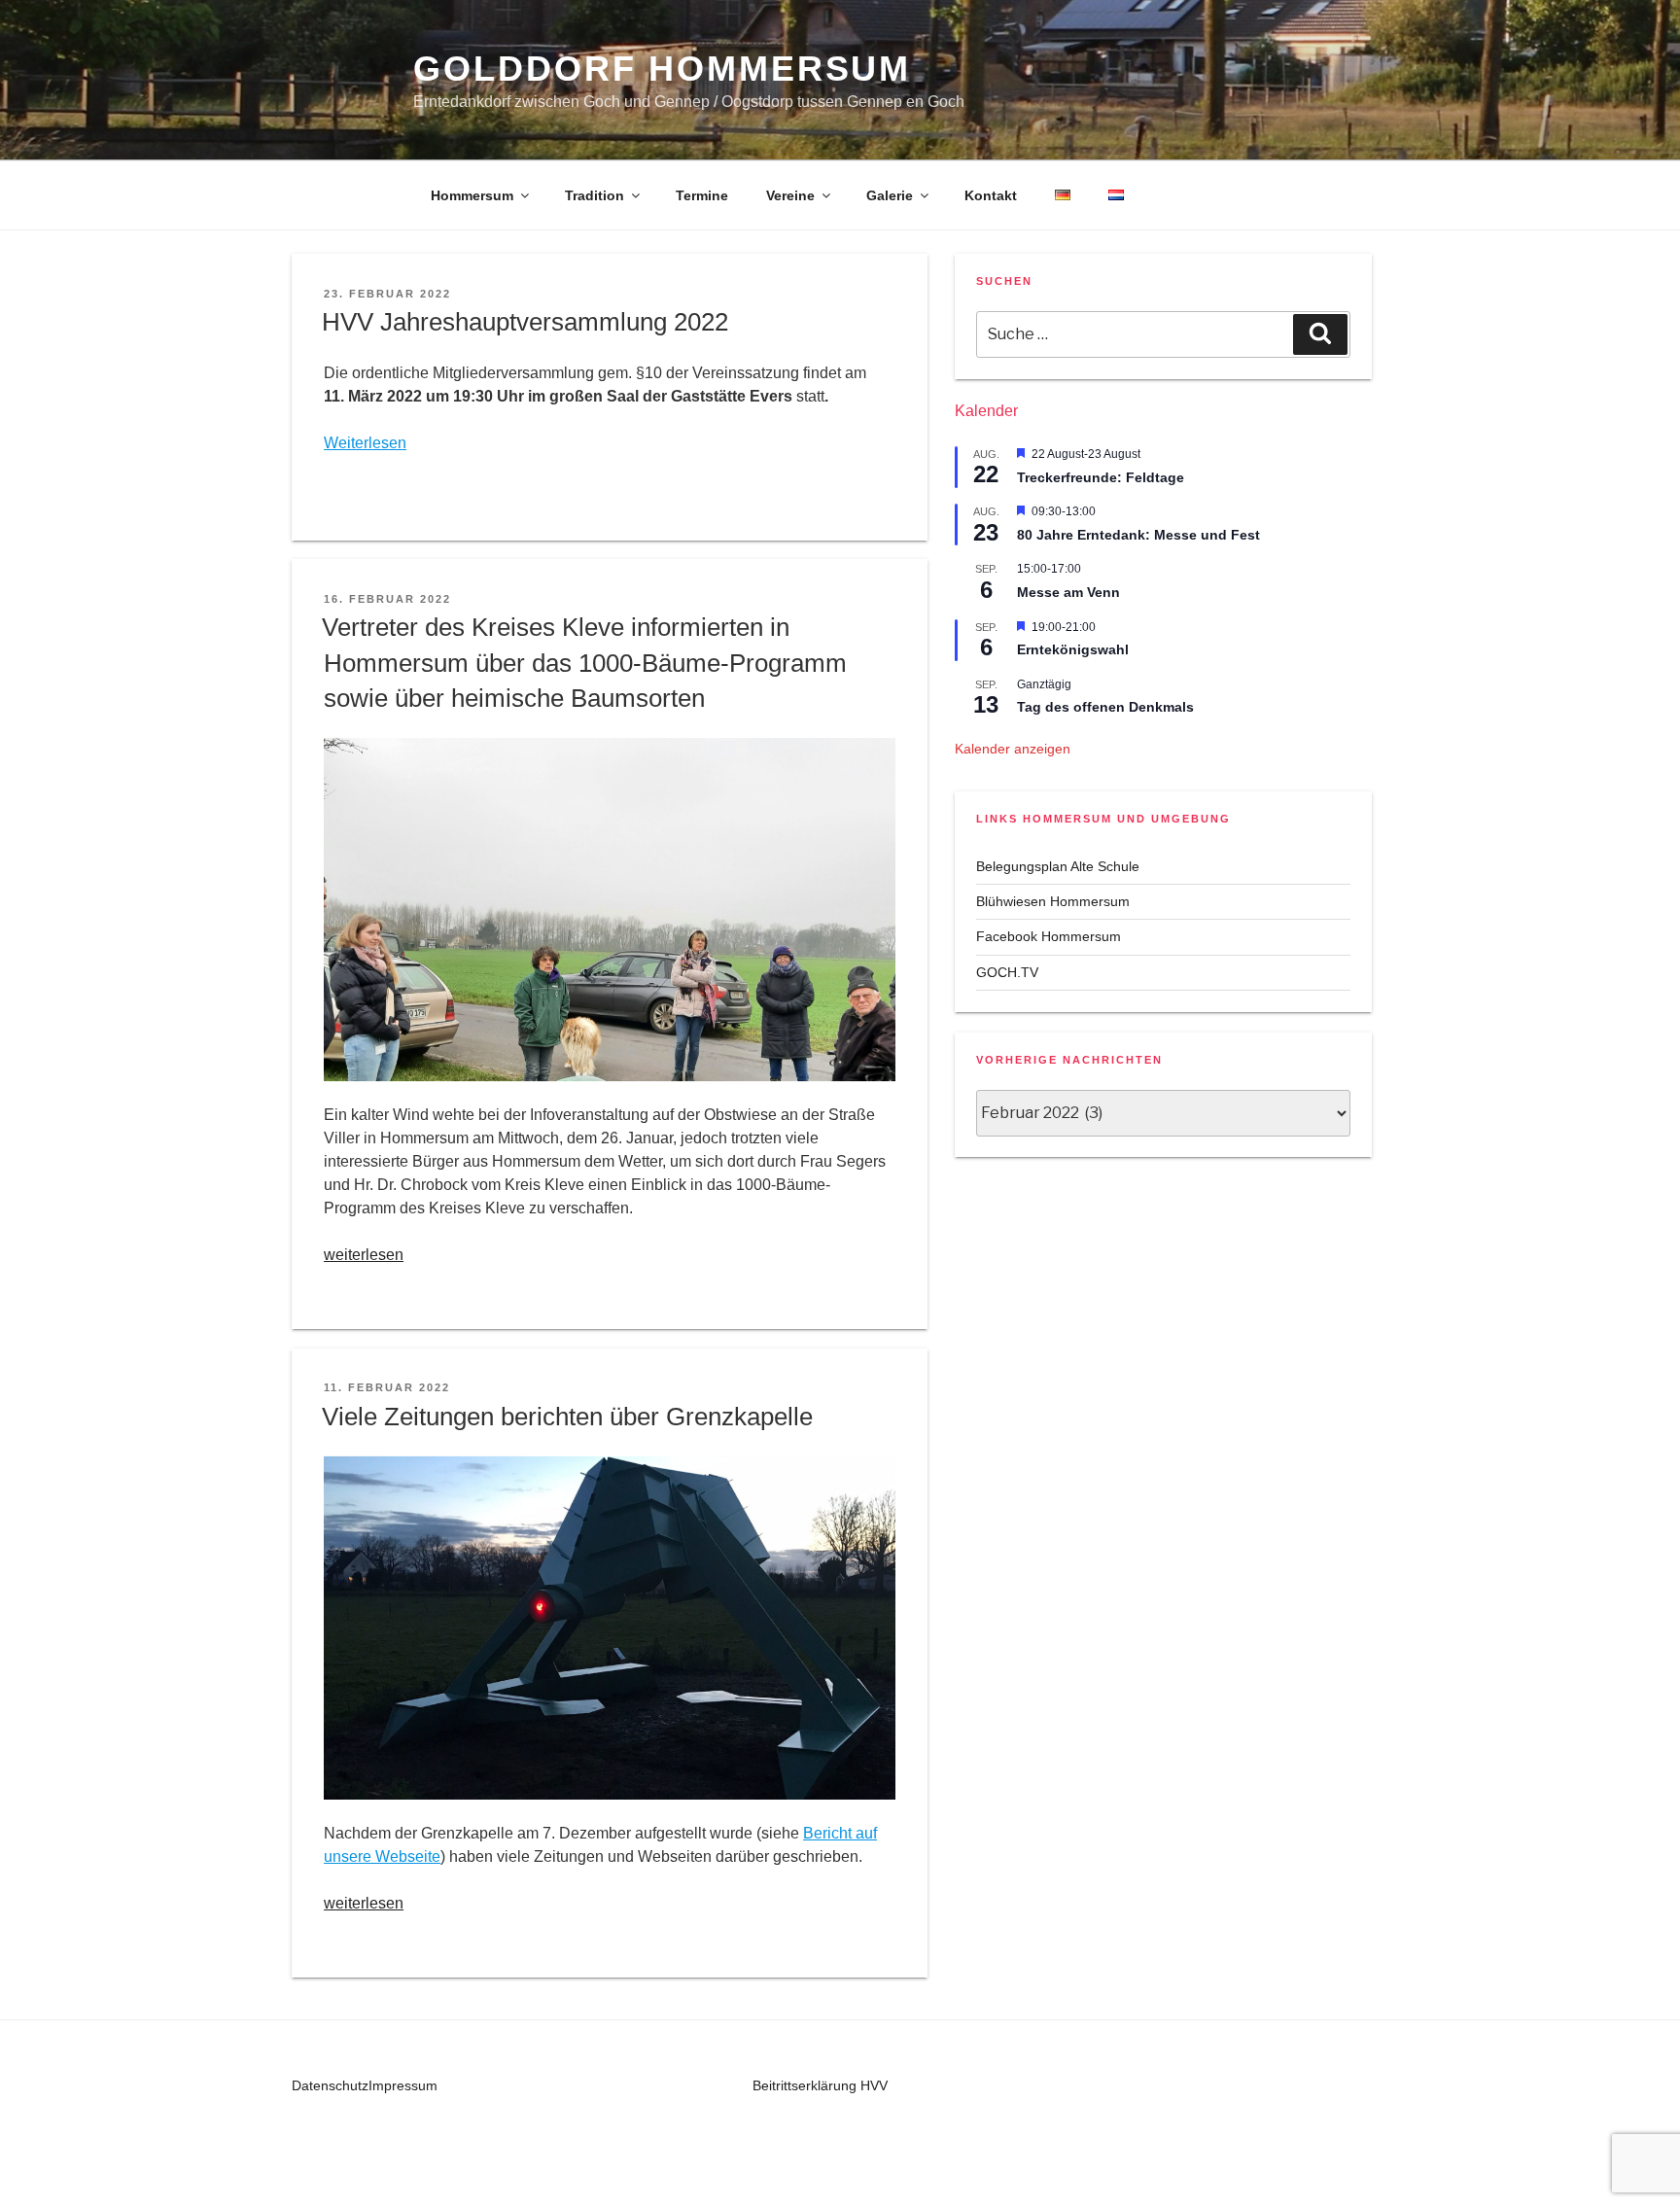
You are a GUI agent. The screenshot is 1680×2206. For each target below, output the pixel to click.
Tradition (595, 195)
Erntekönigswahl (1073, 649)
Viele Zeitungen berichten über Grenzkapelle (567, 1417)
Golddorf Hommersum (662, 69)
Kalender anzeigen (1013, 749)
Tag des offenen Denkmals (1105, 707)
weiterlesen (364, 1255)
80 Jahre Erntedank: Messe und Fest (1138, 535)
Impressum (403, 2085)
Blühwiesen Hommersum (1053, 901)
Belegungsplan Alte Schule (1058, 866)
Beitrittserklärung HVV (820, 2085)
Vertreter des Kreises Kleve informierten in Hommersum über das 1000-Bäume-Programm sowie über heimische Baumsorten (584, 663)
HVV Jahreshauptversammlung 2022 (525, 322)
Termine (702, 195)
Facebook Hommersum (1049, 936)
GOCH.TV (1007, 972)
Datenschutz (330, 2085)
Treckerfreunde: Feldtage (1101, 477)
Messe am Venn (1068, 592)
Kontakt (991, 195)
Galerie (890, 195)
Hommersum (472, 195)
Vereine (790, 195)
